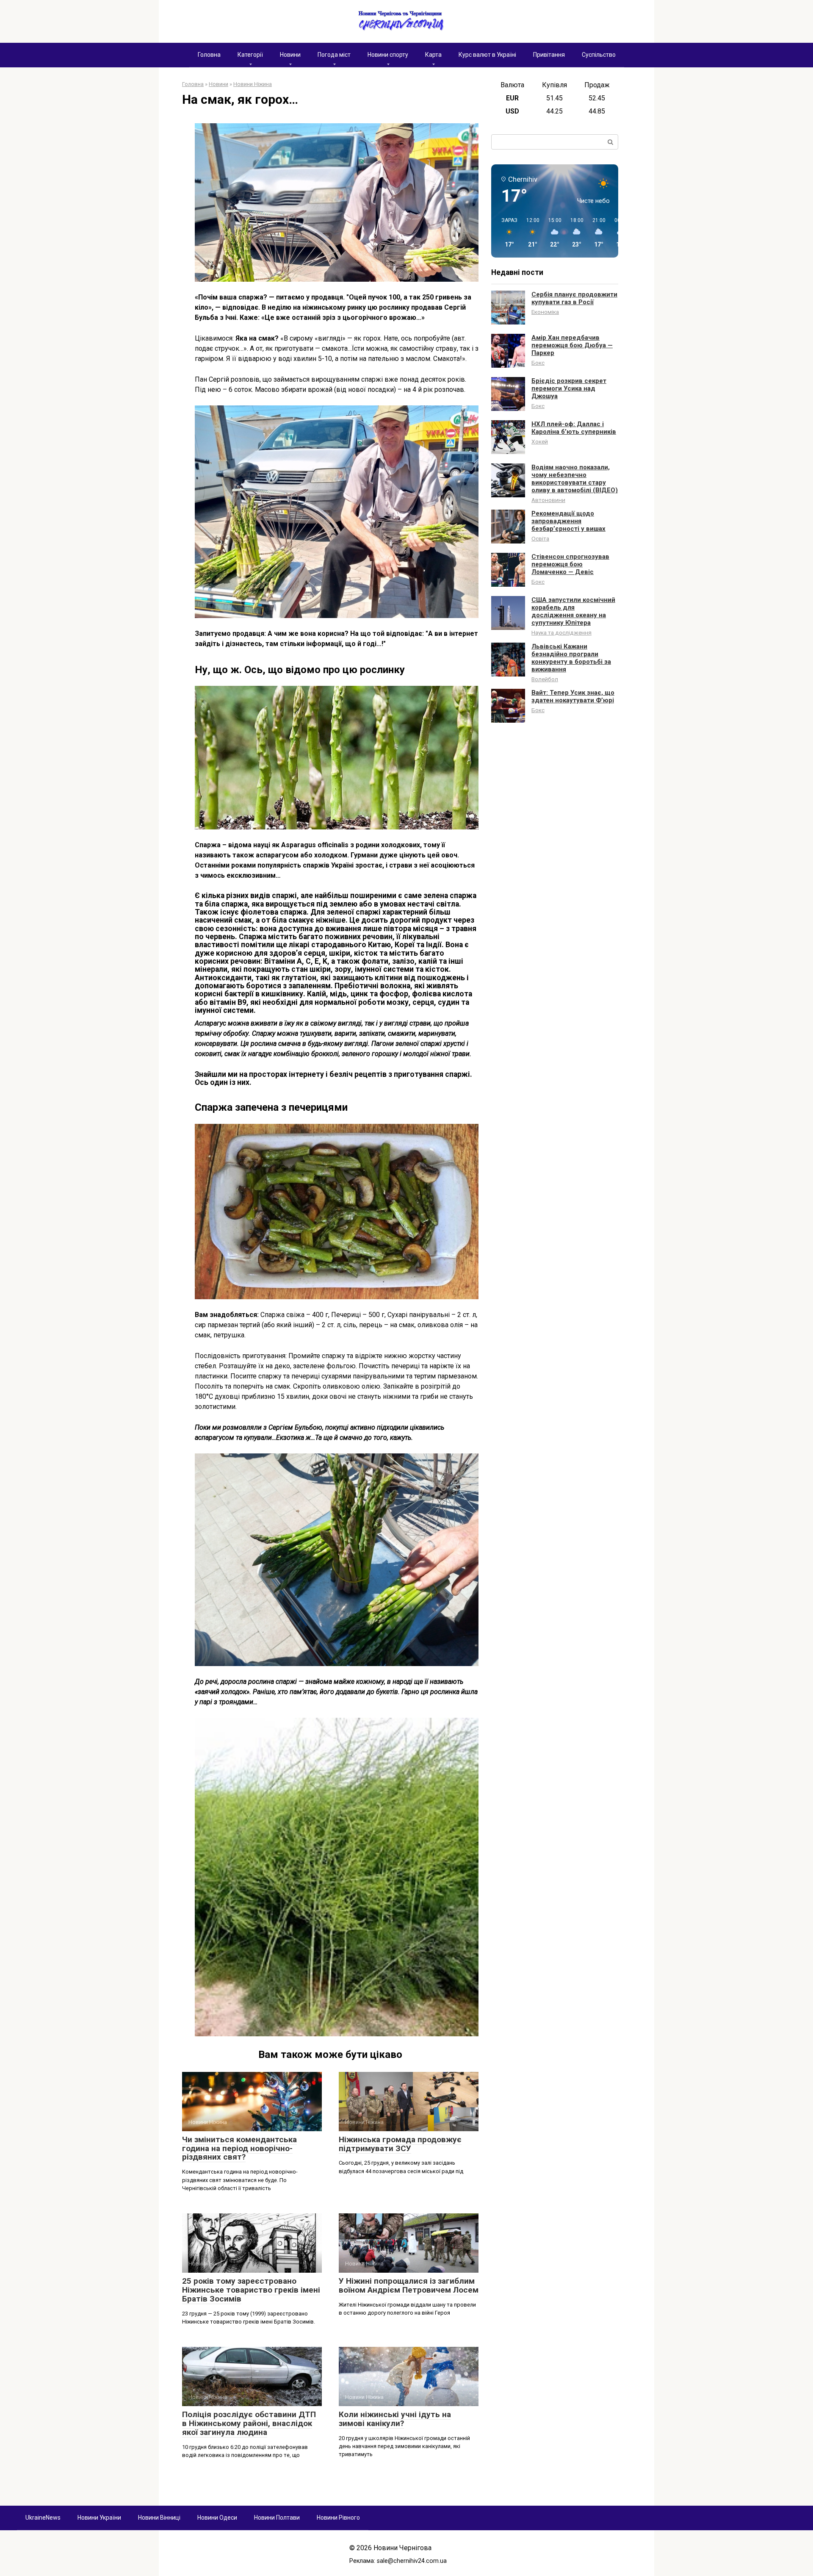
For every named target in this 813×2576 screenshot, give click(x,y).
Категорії (250, 55)
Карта (433, 55)
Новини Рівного (338, 2518)
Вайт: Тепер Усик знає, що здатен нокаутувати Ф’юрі (573, 696)
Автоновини (548, 500)
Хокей (540, 441)
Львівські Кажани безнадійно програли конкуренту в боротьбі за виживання (571, 658)
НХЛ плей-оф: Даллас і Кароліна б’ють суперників (574, 428)
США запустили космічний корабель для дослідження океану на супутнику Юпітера (573, 611)
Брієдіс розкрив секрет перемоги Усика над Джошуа (569, 388)
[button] (506, 233)
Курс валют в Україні (487, 55)
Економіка (545, 312)
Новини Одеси (217, 2518)
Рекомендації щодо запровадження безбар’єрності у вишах (568, 521)
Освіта (540, 538)
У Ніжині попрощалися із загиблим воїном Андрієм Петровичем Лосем (409, 2285)
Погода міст (334, 55)
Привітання (549, 55)
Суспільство (599, 55)
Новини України (99, 2518)
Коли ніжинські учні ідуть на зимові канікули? (395, 2419)
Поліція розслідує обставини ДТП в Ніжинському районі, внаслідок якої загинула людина (249, 2423)
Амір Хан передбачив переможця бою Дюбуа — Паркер (572, 345)
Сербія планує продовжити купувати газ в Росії (574, 298)
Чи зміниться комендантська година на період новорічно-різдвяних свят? (239, 2148)
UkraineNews (43, 2518)
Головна (209, 55)
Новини (290, 55)
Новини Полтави (277, 2518)
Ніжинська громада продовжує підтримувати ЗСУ (400, 2144)
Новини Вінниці (159, 2518)
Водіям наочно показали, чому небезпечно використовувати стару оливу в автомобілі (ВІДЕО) (575, 479)
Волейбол (545, 679)
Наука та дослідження (561, 632)
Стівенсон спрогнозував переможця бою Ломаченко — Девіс (570, 564)
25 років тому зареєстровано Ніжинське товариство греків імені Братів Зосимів (251, 2290)
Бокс (538, 363)
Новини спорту (388, 55)
